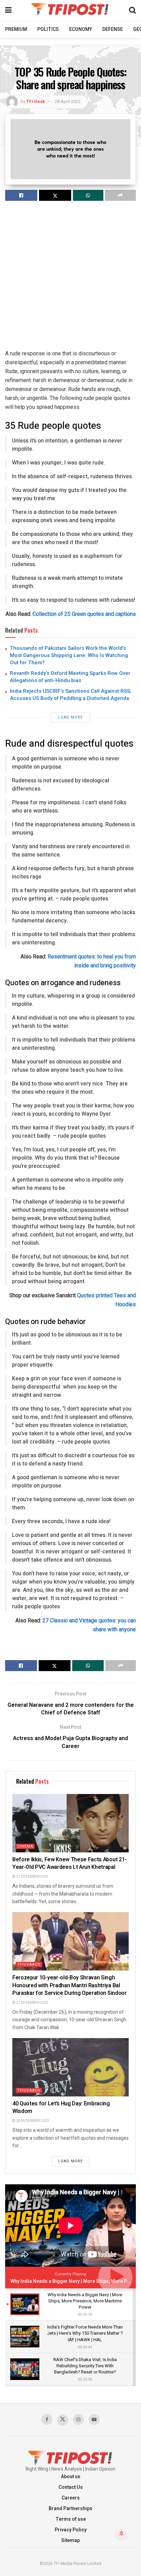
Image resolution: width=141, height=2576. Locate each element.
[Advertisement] (70, 278)
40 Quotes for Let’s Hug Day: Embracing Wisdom (61, 2107)
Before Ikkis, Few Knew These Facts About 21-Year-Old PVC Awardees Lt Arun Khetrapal (69, 1863)
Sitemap (70, 2540)
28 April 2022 (68, 101)
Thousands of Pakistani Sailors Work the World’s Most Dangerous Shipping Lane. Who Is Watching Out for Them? (69, 655)
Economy (81, 29)
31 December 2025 (32, 1877)
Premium (16, 29)
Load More (70, 717)
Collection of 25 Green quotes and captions (84, 614)
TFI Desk (36, 101)
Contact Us (71, 2487)
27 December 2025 (32, 2003)
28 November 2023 (32, 2121)
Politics (48, 29)
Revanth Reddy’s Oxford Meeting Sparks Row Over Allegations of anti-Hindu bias (70, 677)
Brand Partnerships (70, 2509)
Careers (71, 2498)
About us (71, 2477)
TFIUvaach (29, 1964)
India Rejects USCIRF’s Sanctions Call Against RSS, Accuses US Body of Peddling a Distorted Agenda (71, 695)
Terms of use (71, 2519)
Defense (113, 29)
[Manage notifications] (121, 2533)
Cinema (25, 1846)
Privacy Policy (71, 2530)
